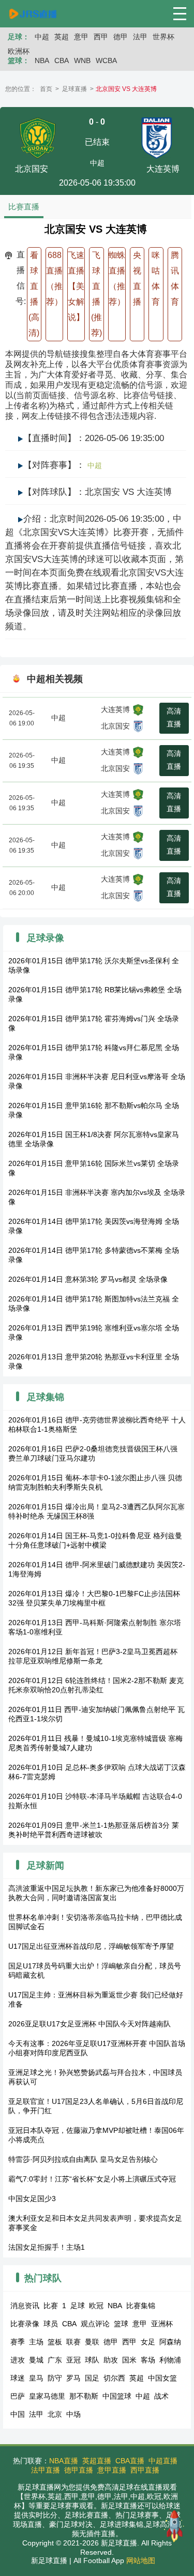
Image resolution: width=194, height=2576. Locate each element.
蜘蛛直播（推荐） (117, 278)
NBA (42, 60)
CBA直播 (130, 2461)
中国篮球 (117, 2396)
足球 (78, 2306)
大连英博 (115, 709)
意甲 (81, 37)
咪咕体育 (156, 278)
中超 (42, 37)
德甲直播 (79, 2470)
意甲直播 (112, 2470)
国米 (129, 2360)
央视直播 (137, 278)
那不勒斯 (84, 2396)
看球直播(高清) (34, 294)
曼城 (36, 2360)
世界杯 (163, 37)
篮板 (55, 2342)
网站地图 (141, 2560)
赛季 (18, 2342)
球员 (51, 2324)
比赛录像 (25, 2324)
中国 (18, 2414)
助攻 (111, 2360)
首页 (46, 89)
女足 (148, 2342)
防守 (55, 2378)
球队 (92, 2360)
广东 (55, 2360)
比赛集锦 (141, 2306)
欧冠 (96, 2306)
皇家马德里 (47, 2396)
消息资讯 (25, 2306)
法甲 (140, 37)
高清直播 (174, 717)
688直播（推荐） (54, 278)
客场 (148, 2360)
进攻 (18, 2360)
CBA (62, 60)
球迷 (18, 2378)
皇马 (36, 2378)
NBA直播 (64, 2461)
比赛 (51, 2306)
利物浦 (170, 2360)
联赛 (73, 2342)
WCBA (106, 60)
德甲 (121, 37)
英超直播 (97, 2461)
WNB (82, 60)
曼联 (92, 2342)
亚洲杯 (162, 2324)
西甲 (101, 37)
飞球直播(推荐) (96, 294)
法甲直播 (46, 2470)
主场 (36, 2342)
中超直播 (163, 2461)
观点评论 (95, 2324)
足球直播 (74, 89)
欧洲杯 (19, 51)
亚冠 (73, 2360)
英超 (62, 37)
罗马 (73, 2378)
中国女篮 (162, 2378)
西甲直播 (145, 2470)
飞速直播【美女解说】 (76, 286)
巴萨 (18, 2396)
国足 (92, 2378)
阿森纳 (170, 2342)
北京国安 (115, 726)
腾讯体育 (175, 278)
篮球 (121, 2324)
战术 (161, 2396)
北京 (55, 2414)
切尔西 (114, 2378)
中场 (73, 2414)
